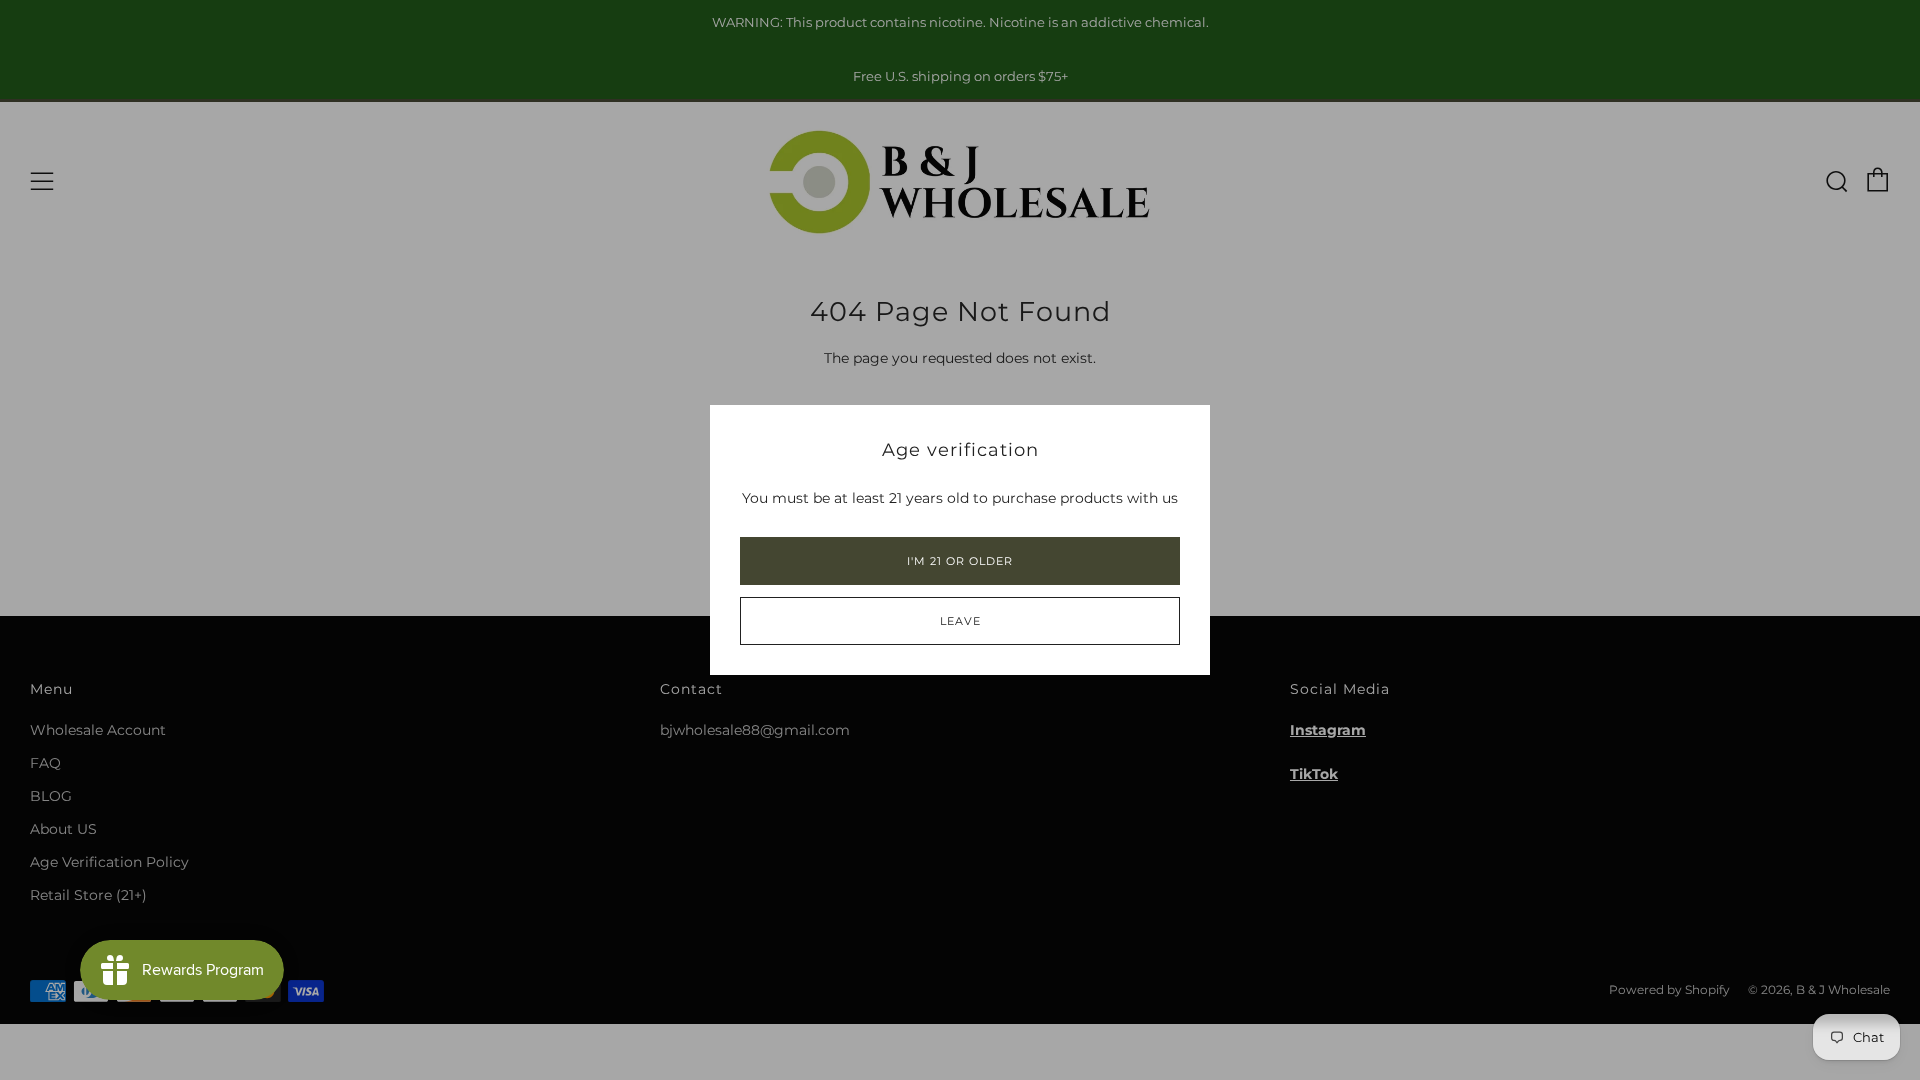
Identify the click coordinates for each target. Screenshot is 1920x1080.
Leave (960, 621)
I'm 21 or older (960, 561)
